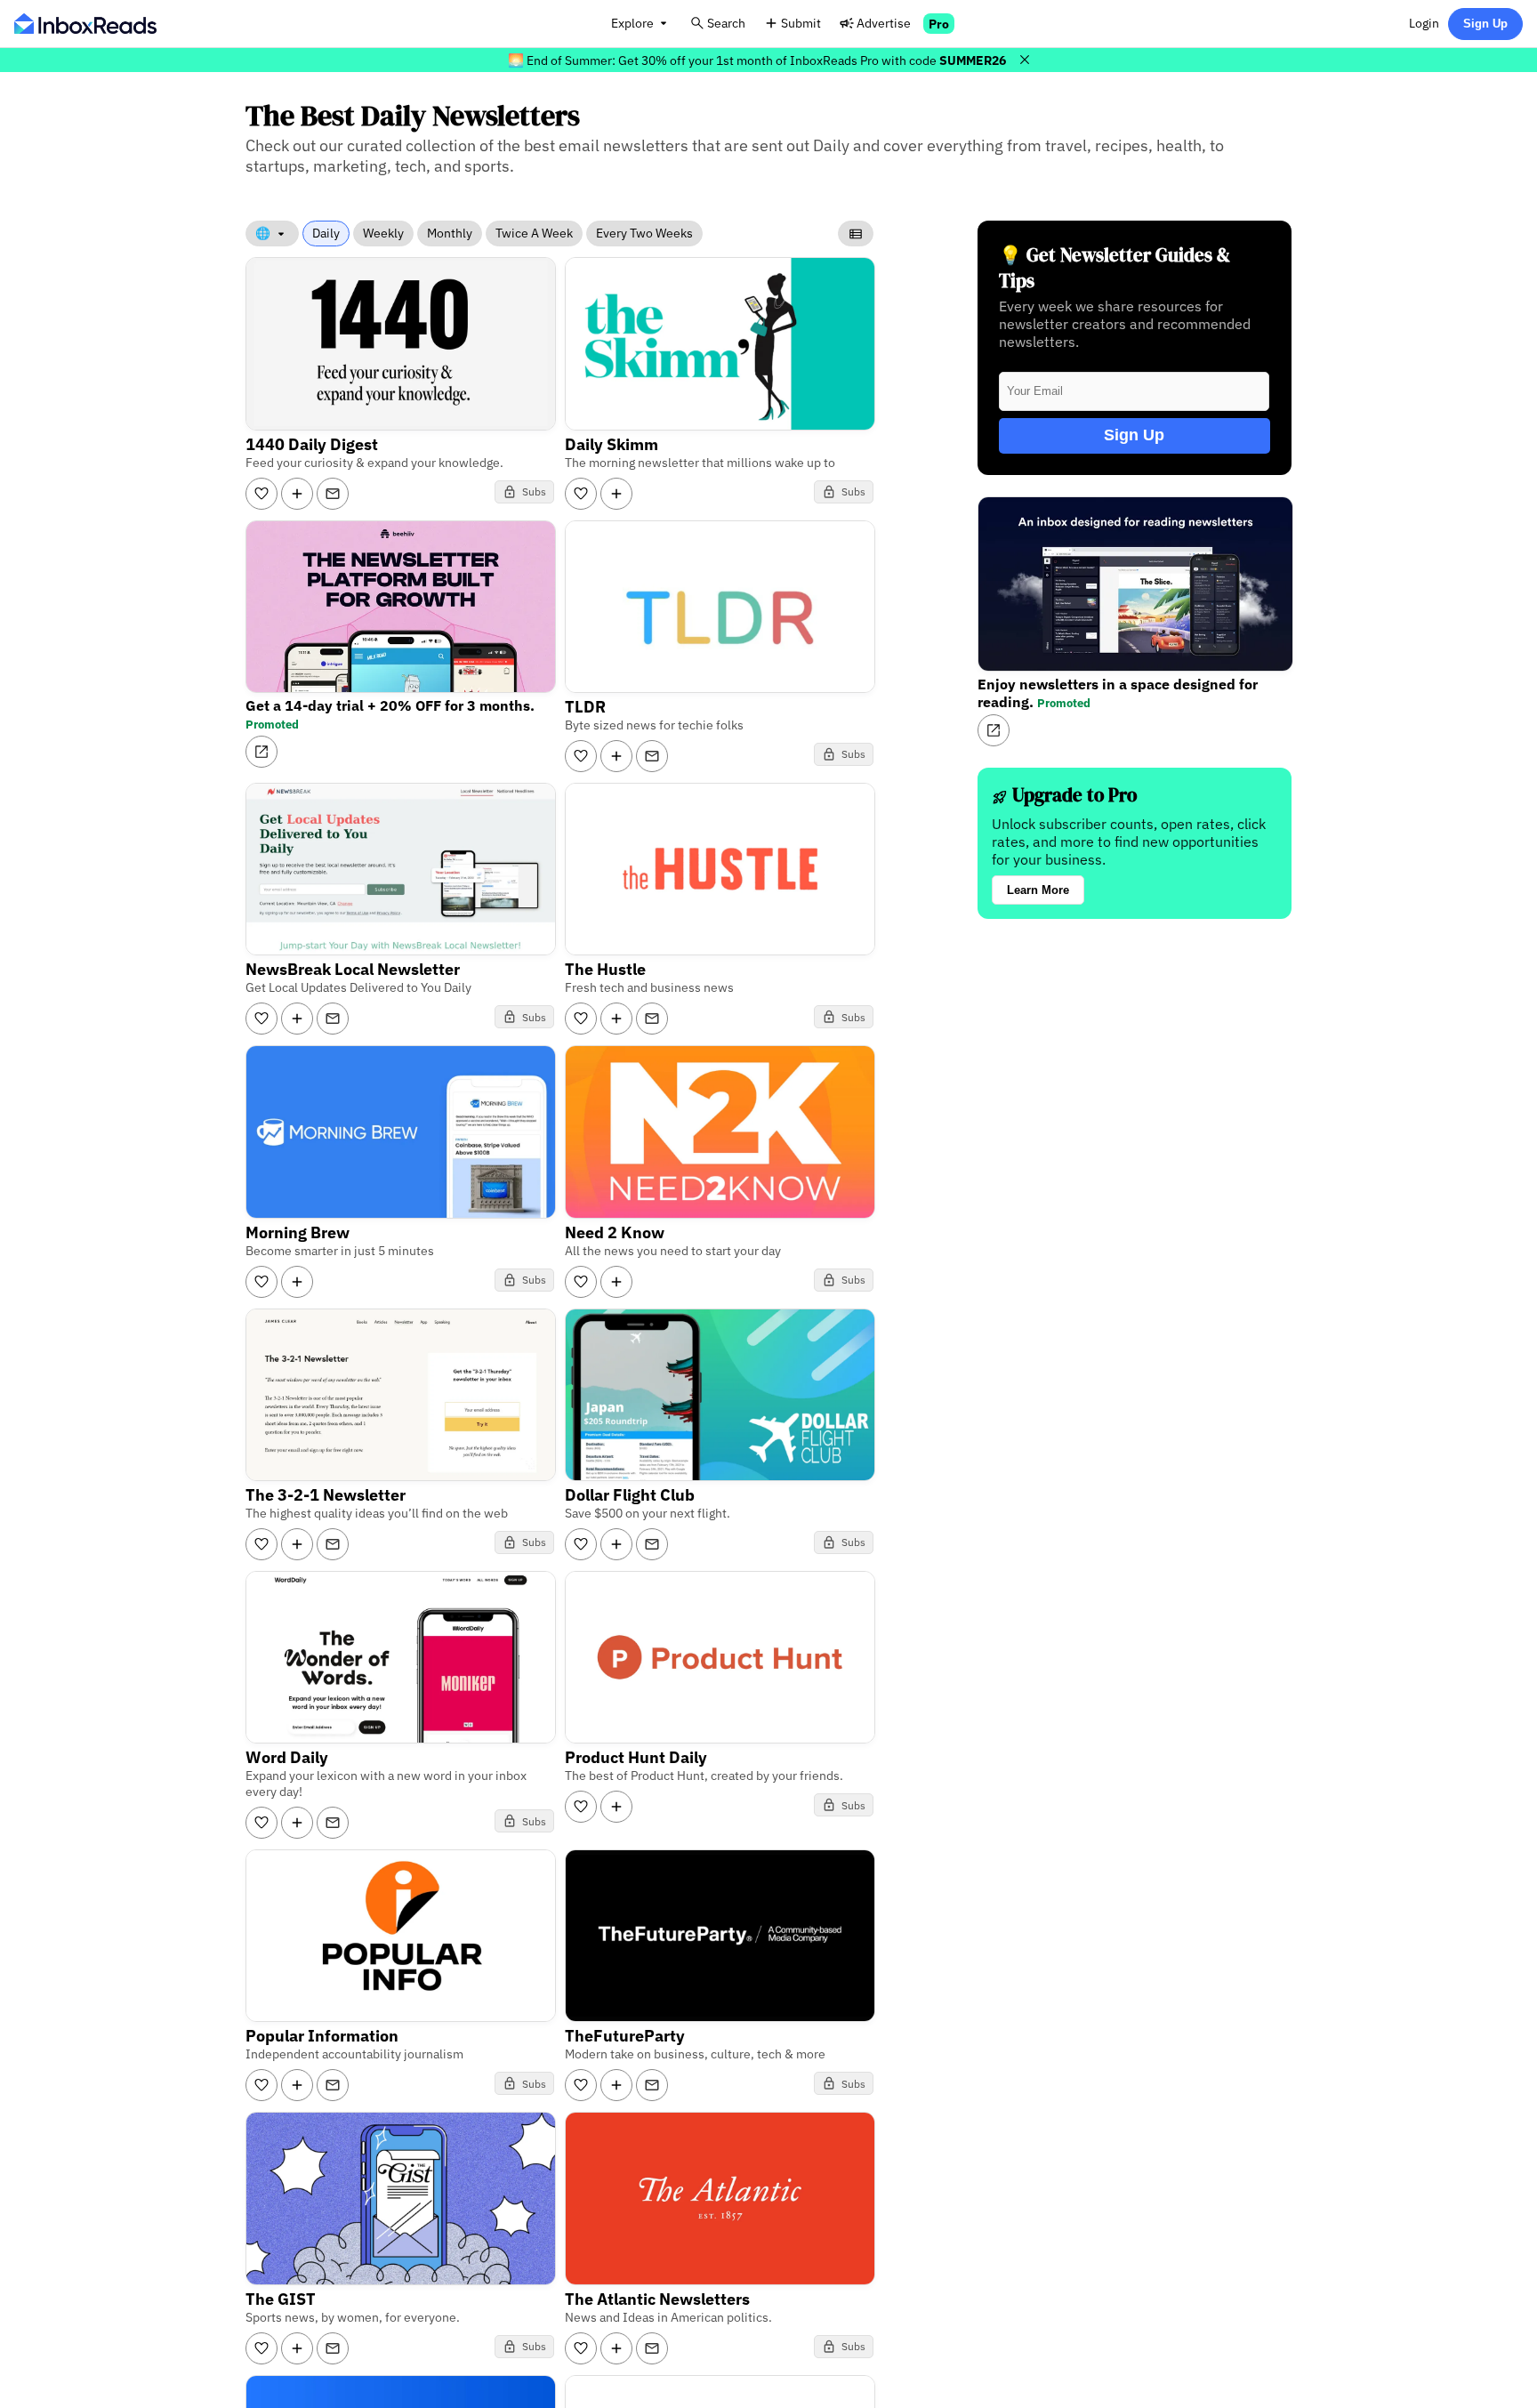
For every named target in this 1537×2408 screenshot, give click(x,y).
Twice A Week (534, 233)
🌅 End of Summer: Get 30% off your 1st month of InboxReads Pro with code (757, 60)
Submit (801, 23)
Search (726, 23)
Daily (326, 233)
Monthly (450, 233)
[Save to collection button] (297, 494)
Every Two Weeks (644, 233)
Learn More (1038, 890)
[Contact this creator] (333, 494)
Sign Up (1485, 24)
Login (1424, 23)
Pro (939, 24)
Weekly (383, 233)
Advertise (884, 23)
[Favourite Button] (262, 494)
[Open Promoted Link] (262, 752)
